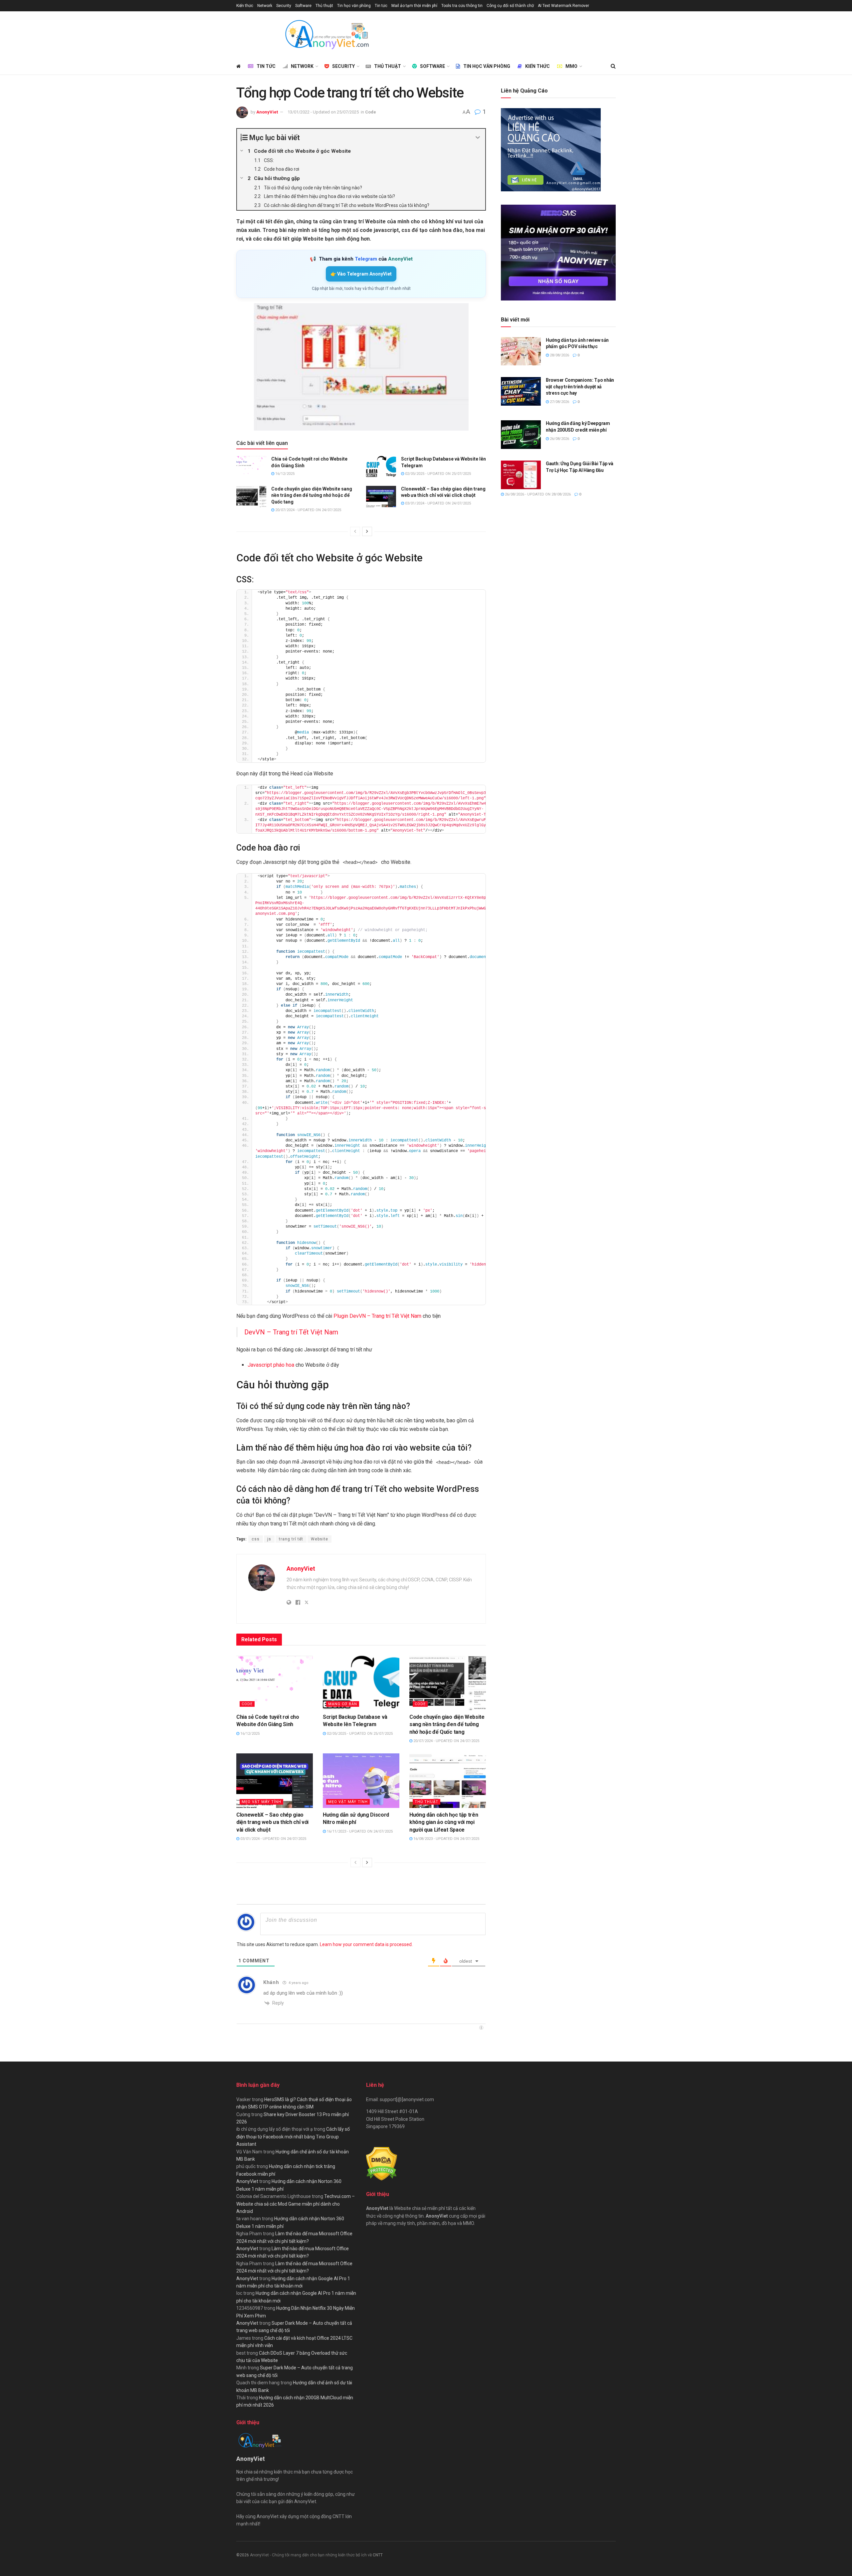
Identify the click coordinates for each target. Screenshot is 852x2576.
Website (319, 1539)
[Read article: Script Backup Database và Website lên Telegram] (381, 467)
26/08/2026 (559, 439)
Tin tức (381, 6)
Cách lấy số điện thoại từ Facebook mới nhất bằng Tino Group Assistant (293, 2137)
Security (284, 6)
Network (265, 6)
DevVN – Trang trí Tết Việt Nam (291, 1332)
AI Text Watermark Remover (563, 6)
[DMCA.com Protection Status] (382, 2163)
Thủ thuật (324, 6)
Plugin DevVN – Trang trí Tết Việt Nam (377, 1316)
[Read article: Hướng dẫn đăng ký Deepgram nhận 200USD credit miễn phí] (521, 435)
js (269, 1539)
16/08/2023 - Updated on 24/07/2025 (446, 1839)
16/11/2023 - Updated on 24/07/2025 (359, 1831)
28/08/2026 (559, 355)
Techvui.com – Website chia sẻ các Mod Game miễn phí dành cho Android (296, 2204)
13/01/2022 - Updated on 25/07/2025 (323, 112)
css (256, 1539)
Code (371, 112)
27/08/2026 (559, 402)
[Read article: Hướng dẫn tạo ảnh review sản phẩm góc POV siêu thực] (521, 351)
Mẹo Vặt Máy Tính (261, 1802)
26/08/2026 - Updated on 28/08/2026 (537, 494)
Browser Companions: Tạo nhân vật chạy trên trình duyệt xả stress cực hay (580, 387)
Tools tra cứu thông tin (462, 6)
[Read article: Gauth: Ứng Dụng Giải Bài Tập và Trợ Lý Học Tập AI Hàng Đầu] (521, 475)
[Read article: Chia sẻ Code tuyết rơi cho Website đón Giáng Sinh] (251, 467)
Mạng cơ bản (343, 1704)
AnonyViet (267, 112)
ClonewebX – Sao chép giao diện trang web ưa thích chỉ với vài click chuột (272, 1822)
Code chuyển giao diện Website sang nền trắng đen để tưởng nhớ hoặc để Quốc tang (312, 495)
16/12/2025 (284, 474)
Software (303, 6)
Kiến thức (245, 6)
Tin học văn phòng (354, 6)
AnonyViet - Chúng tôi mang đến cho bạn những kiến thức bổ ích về (311, 2555)
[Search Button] (613, 66)
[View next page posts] (367, 531)
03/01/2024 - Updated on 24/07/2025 (437, 503)
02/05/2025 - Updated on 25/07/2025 (437, 474)
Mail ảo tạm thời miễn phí (414, 6)
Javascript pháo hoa (271, 1365)
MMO (571, 66)
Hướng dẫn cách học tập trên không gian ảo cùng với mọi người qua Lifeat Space (444, 1822)
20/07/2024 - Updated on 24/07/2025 (308, 510)
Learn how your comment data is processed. (366, 1944)
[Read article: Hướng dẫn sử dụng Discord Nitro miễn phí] (361, 1781)
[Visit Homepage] (326, 35)
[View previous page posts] (355, 531)
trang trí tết (291, 1539)
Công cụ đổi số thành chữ (510, 6)
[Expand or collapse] (478, 138)
